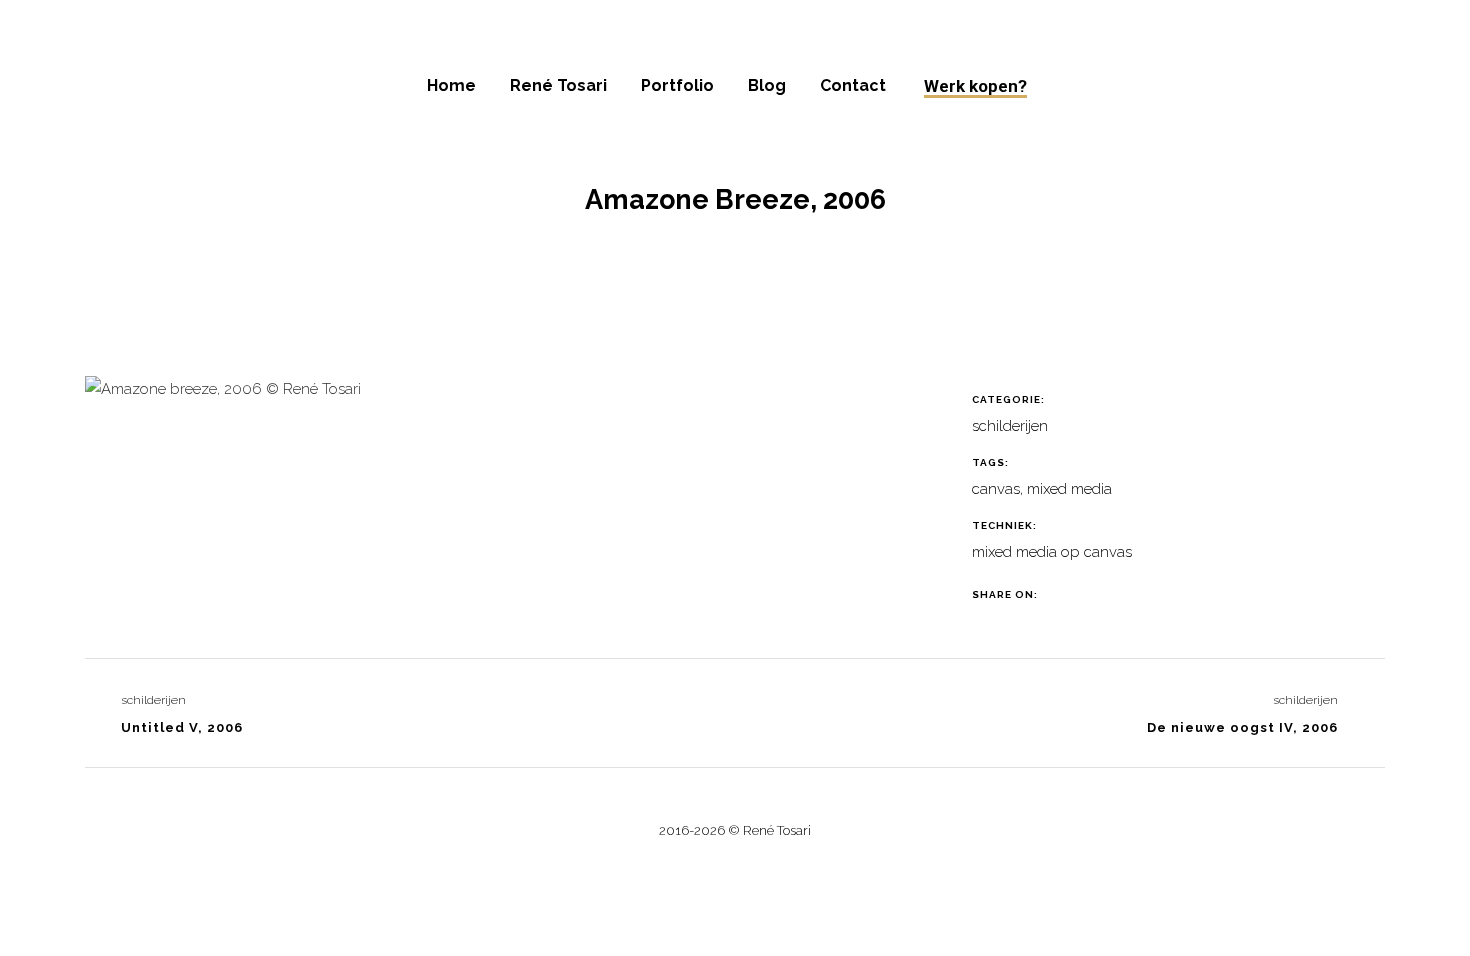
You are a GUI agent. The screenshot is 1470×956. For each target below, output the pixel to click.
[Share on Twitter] (1088, 594)
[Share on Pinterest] (1138, 594)
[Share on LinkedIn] (1113, 594)
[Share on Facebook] (1063, 594)
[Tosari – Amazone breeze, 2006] (223, 397)
